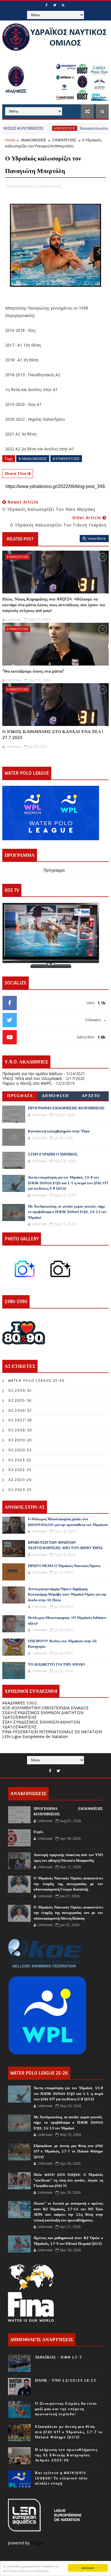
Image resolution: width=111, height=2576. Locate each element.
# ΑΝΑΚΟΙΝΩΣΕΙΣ (33, 459)
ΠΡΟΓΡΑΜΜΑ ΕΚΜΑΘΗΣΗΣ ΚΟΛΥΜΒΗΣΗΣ (66, 1108)
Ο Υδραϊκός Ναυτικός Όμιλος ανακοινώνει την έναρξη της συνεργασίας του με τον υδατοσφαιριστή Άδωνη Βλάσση (68, 1913)
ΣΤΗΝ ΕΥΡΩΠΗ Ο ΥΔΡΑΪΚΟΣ (53, 1154)
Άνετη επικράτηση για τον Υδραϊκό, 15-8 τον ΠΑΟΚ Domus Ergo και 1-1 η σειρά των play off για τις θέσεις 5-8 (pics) (68, 1183)
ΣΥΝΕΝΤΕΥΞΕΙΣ (64, 140)
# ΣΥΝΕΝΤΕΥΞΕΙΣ (66, 459)
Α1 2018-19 (20, 1430)
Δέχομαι (88, 2568)
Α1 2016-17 (20, 1410)
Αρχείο (91, 1096)
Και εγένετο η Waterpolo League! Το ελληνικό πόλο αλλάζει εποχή (61, 2478)
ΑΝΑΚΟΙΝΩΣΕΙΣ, (24, 186)
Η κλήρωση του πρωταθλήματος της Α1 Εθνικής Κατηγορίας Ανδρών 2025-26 (66, 2455)
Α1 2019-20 (20, 1440)
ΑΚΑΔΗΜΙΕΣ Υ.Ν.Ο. (20, 1703)
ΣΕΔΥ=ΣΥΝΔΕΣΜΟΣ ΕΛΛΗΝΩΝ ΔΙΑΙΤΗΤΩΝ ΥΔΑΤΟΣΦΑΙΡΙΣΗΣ (43, 1715)
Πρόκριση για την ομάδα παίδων (32, 1074)
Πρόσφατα (20, 1096)
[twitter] (55, 5)
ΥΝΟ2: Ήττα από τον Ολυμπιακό (32, 1078)
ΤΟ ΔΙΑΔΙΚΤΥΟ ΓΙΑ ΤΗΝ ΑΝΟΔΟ (56, 1665)
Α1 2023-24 (20, 1480)
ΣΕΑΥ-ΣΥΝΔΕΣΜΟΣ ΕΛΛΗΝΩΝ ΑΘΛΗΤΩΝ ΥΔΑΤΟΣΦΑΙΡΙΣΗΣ (41, 1724)
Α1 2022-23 (20, 1470)
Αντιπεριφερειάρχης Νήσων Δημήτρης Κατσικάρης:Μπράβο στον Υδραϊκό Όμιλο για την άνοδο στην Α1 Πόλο (67, 1595)
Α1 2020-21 (20, 1450)
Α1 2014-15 (20, 1390)
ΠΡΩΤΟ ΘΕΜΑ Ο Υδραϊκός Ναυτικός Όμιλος (64, 1566)
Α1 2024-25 (20, 1490)
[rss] (63, 5)
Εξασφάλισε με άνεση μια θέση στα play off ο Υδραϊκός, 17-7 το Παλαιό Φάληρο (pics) (68, 2151)
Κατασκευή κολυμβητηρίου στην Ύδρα (59, 1131)
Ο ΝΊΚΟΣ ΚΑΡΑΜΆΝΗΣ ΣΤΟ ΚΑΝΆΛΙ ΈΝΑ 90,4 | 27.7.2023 (53, 734)
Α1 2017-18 (20, 1420)
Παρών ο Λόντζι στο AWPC (27, 1083)
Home (10, 140)
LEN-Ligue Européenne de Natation (35, 1736)
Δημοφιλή (55, 1096)
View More (97, 538)
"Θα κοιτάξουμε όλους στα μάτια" (33, 671)
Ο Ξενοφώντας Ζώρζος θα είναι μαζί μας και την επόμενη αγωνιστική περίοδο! (66, 2409)
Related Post (20, 539)
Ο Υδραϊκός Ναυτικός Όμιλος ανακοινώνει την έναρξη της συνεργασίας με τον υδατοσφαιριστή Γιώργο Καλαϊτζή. (68, 1884)
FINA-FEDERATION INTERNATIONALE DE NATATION (52, 1732)
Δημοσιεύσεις (42, 128)
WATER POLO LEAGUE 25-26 (36, 1380)
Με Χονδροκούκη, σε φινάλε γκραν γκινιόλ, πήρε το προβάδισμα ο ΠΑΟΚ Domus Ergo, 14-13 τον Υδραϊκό (67, 1212)
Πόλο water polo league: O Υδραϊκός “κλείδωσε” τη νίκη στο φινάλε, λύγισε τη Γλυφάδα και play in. (68, 2180)
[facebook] (46, 5)
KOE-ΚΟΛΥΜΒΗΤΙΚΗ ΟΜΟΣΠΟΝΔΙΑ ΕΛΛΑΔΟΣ (46, 1708)
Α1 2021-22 (20, 1460)
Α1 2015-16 (20, 1400)
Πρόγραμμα (54, 870)
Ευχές (38, 1832)
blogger (38, 2543)
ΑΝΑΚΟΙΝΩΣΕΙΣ (33, 140)
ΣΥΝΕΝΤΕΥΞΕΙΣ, (50, 186)
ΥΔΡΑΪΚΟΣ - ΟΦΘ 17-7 (59, 2357)
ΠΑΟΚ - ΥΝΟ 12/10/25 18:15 (66, 2380)
